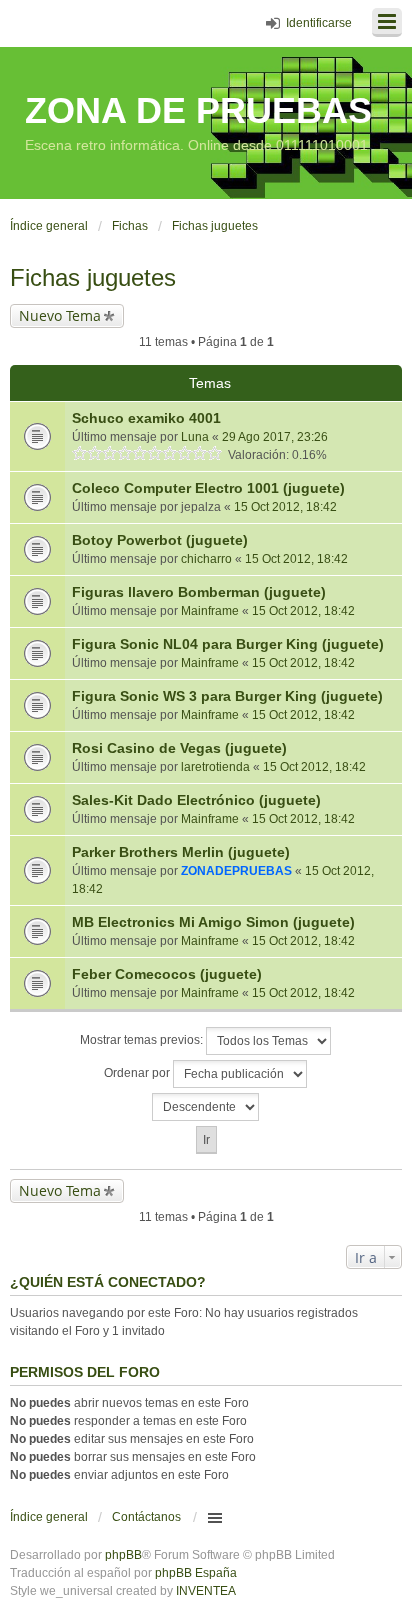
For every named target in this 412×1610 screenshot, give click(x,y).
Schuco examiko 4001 (146, 418)
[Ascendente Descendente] (206, 1107)
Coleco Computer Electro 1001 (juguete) (208, 488)
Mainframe (210, 611)
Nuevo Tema (60, 315)
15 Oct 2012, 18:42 (285, 507)
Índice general (49, 1517)
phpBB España (196, 1573)
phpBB (123, 1555)
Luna (195, 437)
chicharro (206, 559)
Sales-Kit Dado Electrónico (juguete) (196, 800)
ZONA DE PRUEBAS (198, 110)
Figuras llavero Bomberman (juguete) (199, 592)
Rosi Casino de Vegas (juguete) (179, 748)
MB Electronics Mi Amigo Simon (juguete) (213, 922)
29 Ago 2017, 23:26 (275, 437)
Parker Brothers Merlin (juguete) (181, 852)
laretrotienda (215, 767)
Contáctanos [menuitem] (146, 1517)
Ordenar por (138, 1073)
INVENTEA (206, 1591)
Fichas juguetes (93, 277)
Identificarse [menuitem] (319, 23)
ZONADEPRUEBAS (236, 871)
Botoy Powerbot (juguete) (160, 540)
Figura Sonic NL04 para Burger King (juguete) (228, 644)
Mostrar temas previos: (143, 1040)
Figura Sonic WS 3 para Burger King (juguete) (227, 696)
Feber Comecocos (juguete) (167, 974)
